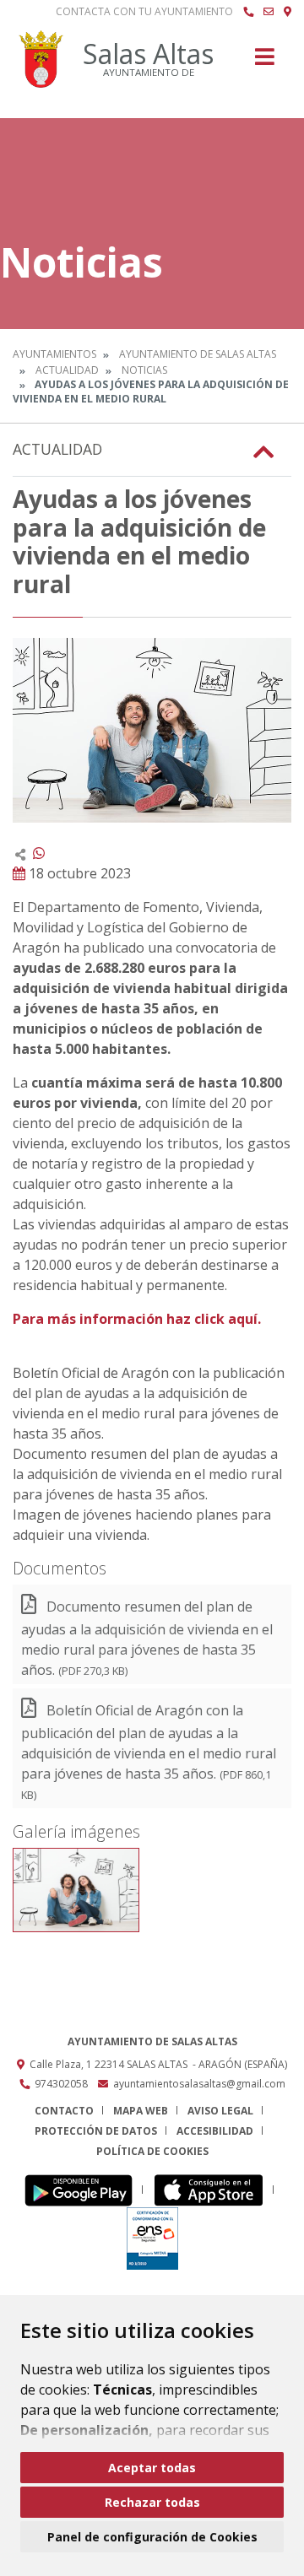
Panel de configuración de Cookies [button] (152, 2537)
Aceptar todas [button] (152, 2468)
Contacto (64, 2111)
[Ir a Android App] (83, 2190)
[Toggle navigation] (265, 62)
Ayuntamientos (54, 354)
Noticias (144, 370)
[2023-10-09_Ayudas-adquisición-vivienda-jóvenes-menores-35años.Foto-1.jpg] (76, 1890)
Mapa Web (141, 2111)
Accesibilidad (215, 2131)
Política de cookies (152, 2151)
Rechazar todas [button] (152, 2502)
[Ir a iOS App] (213, 2190)
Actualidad (67, 370)
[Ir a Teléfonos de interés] (248, 12)
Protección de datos (96, 2131)
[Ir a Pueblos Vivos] (288, 12)
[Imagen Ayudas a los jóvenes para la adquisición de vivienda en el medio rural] (152, 730)
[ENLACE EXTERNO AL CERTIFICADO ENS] (152, 2238)
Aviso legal (220, 2111)
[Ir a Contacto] (269, 12)
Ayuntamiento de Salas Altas (198, 354)
